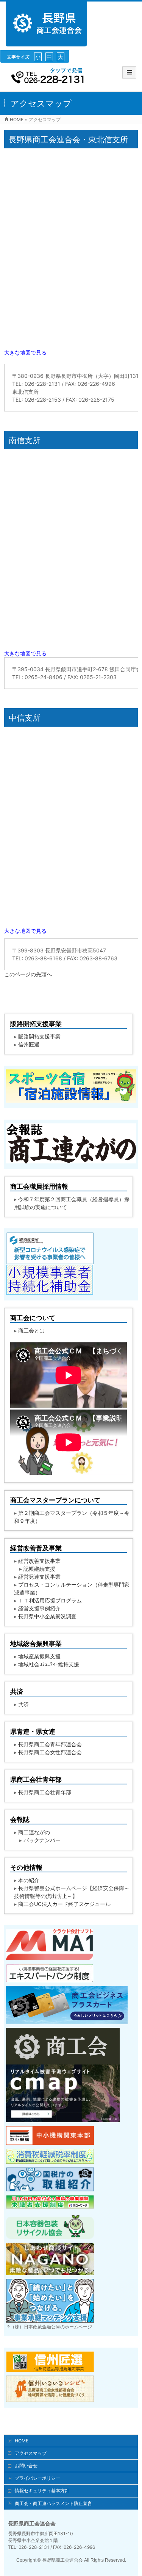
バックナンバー (42, 1840)
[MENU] (129, 72)
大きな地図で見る (25, 352)
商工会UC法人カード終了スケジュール (64, 1904)
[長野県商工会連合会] (46, 42)
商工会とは (31, 1330)
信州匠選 (29, 1044)
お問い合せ (26, 2466)
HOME (22, 2441)
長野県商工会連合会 (62, 2560)
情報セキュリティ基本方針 (42, 2490)
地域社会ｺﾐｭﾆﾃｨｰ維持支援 (49, 1664)
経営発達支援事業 (39, 1577)
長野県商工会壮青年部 (45, 1792)
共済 (23, 1704)
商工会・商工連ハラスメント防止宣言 (53, 2503)
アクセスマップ (31, 2453)
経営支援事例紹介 (39, 1608)
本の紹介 (29, 1880)
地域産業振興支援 (39, 1656)
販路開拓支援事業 (39, 1036)
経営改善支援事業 (39, 1561)
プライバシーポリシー (37, 2478)
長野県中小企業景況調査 (47, 1616)
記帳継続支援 (39, 1569)
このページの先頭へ (28, 974)
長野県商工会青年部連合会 (50, 1744)
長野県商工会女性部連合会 (50, 1752)
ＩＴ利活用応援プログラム (50, 1600)
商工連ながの (34, 1832)
